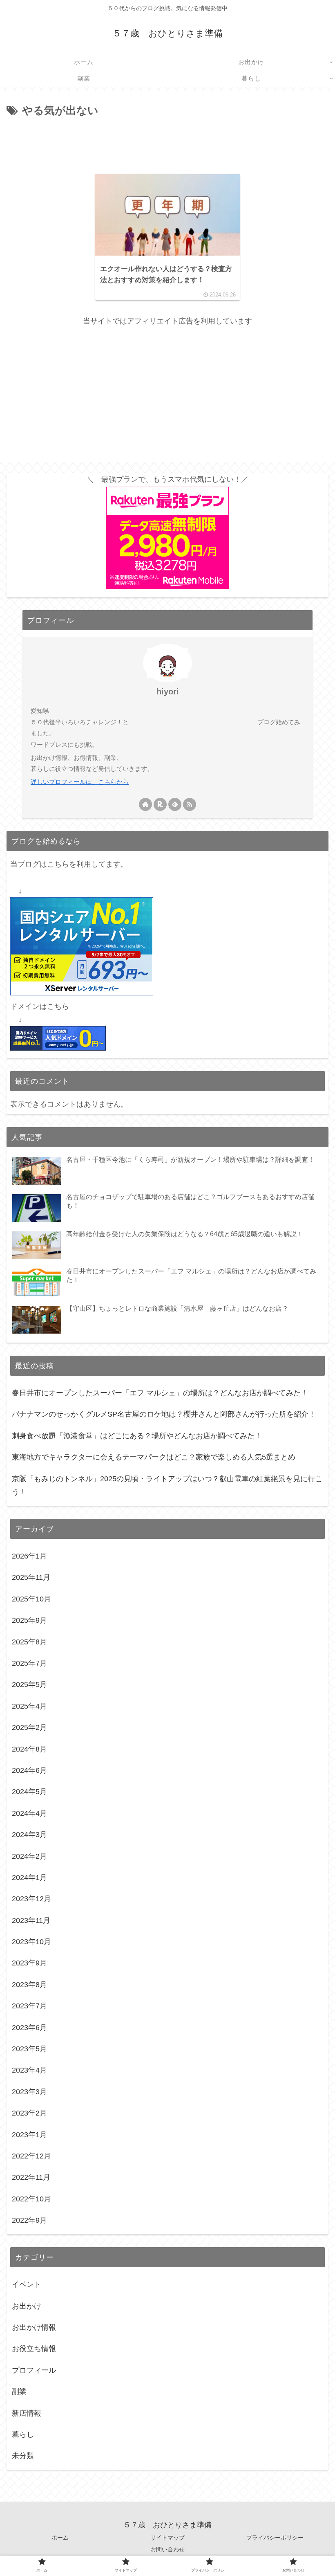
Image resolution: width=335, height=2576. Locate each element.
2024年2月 (29, 1856)
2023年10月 (31, 1942)
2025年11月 (31, 1577)
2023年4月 (29, 2070)
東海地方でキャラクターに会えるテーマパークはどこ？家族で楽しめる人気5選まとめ (154, 1457)
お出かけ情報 (34, 2327)
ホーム (60, 2538)
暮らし (23, 2435)
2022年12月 (31, 2156)
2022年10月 (31, 2199)
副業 (19, 2392)
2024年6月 (29, 1770)
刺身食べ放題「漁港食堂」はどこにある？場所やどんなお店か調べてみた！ (137, 1436)
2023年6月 (29, 2028)
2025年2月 (29, 1727)
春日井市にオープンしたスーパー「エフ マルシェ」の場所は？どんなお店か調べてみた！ (160, 1393)
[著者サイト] (145, 804)
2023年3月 (29, 2092)
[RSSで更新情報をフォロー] (190, 804)
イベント (27, 2284)
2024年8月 (29, 1749)
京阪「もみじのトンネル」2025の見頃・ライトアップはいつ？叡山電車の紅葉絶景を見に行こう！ (167, 1485)
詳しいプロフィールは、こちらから (80, 782)
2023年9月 (29, 1963)
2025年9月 (29, 1620)
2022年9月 (29, 2220)
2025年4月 (29, 1706)
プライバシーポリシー (275, 2538)
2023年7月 (29, 2006)
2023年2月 (29, 2113)
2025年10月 (31, 1599)
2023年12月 (31, 1899)
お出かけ (27, 2306)
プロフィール (34, 2370)
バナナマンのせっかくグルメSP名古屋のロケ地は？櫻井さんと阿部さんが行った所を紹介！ (164, 1414)
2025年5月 (29, 1684)
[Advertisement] (167, 142)
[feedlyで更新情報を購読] (175, 804)
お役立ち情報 (34, 2349)
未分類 (23, 2456)
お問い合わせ (167, 2549)
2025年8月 (29, 1642)
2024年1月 (29, 1878)
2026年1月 (29, 1556)
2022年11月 (31, 2177)
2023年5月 (29, 2049)
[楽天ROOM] (160, 804)
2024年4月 (29, 1813)
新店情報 (27, 2413)
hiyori (168, 692)
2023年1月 (29, 2135)
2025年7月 (29, 1663)
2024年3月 (29, 1835)
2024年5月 (29, 1792)
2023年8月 (29, 1985)
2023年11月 (31, 1920)
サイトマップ (167, 2538)
